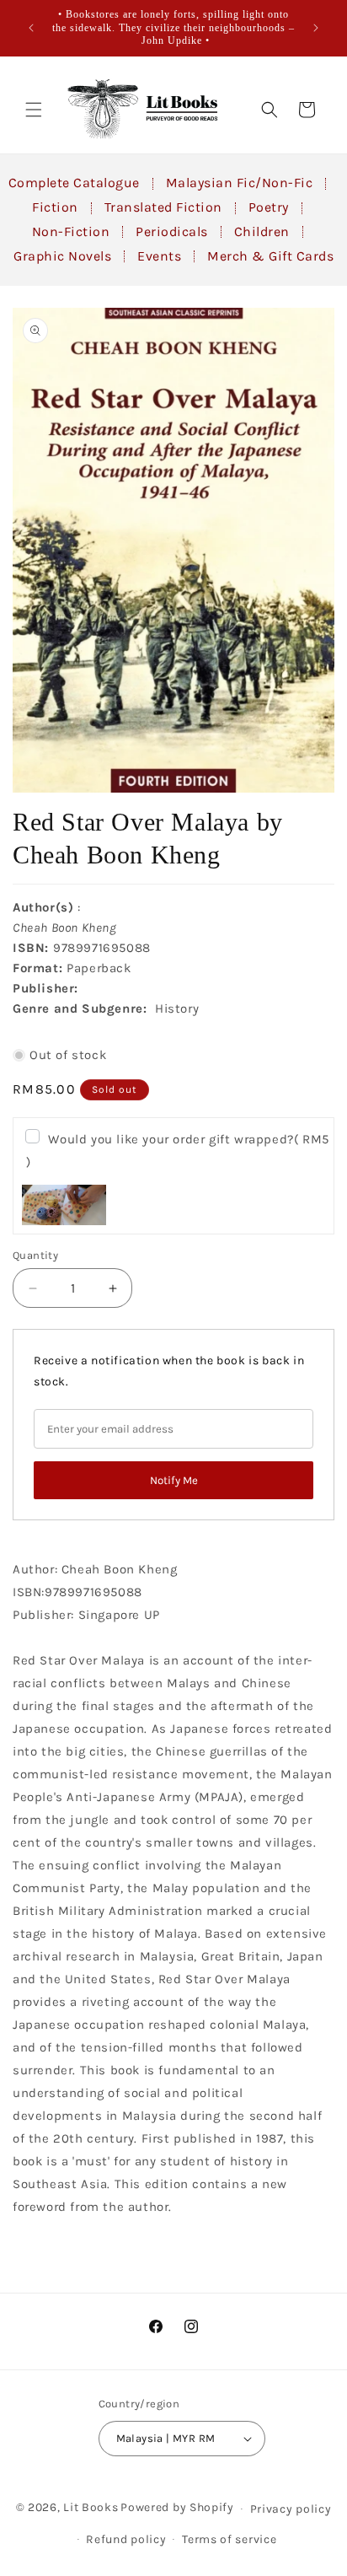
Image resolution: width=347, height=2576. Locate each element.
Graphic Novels (62, 256)
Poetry (269, 207)
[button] (34, 110)
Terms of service (229, 2539)
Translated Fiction (163, 207)
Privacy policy (291, 2509)
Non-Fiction (71, 231)
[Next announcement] (316, 28)
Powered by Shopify (177, 2507)
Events (159, 256)
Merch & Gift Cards (270, 256)
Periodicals (172, 231)
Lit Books (91, 2507)
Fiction (55, 207)
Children (262, 231)
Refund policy (126, 2539)
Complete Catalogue (74, 183)
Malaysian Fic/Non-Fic (240, 183)
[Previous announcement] (31, 28)
